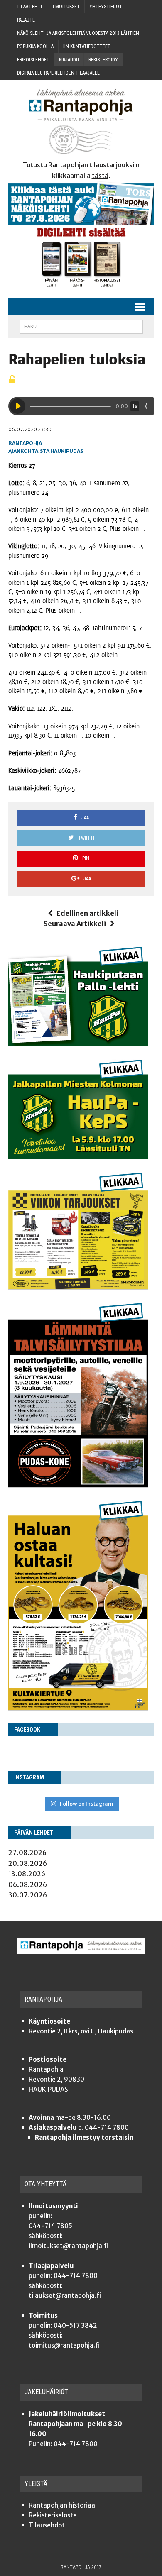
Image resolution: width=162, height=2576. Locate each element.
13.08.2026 (27, 1874)
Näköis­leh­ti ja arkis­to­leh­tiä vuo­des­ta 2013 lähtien (78, 33)
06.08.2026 (28, 1884)
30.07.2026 (28, 1895)
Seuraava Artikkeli (75, 924)
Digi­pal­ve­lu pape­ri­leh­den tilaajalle (58, 73)
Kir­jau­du (69, 60)
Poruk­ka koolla (35, 46)
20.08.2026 (28, 1863)
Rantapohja (25, 443)
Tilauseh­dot (47, 2525)
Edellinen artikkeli (87, 913)
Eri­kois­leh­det (33, 60)
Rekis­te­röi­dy (103, 60)
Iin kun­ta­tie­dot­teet (87, 46)
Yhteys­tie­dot (106, 7)
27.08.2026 (27, 1853)
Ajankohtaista (29, 451)
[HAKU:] (81, 326)
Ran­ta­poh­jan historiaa (62, 2505)
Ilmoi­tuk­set (66, 7)
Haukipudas (67, 451)
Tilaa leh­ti (29, 7)
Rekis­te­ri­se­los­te (53, 2515)
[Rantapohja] (81, 122)
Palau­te (26, 20)
